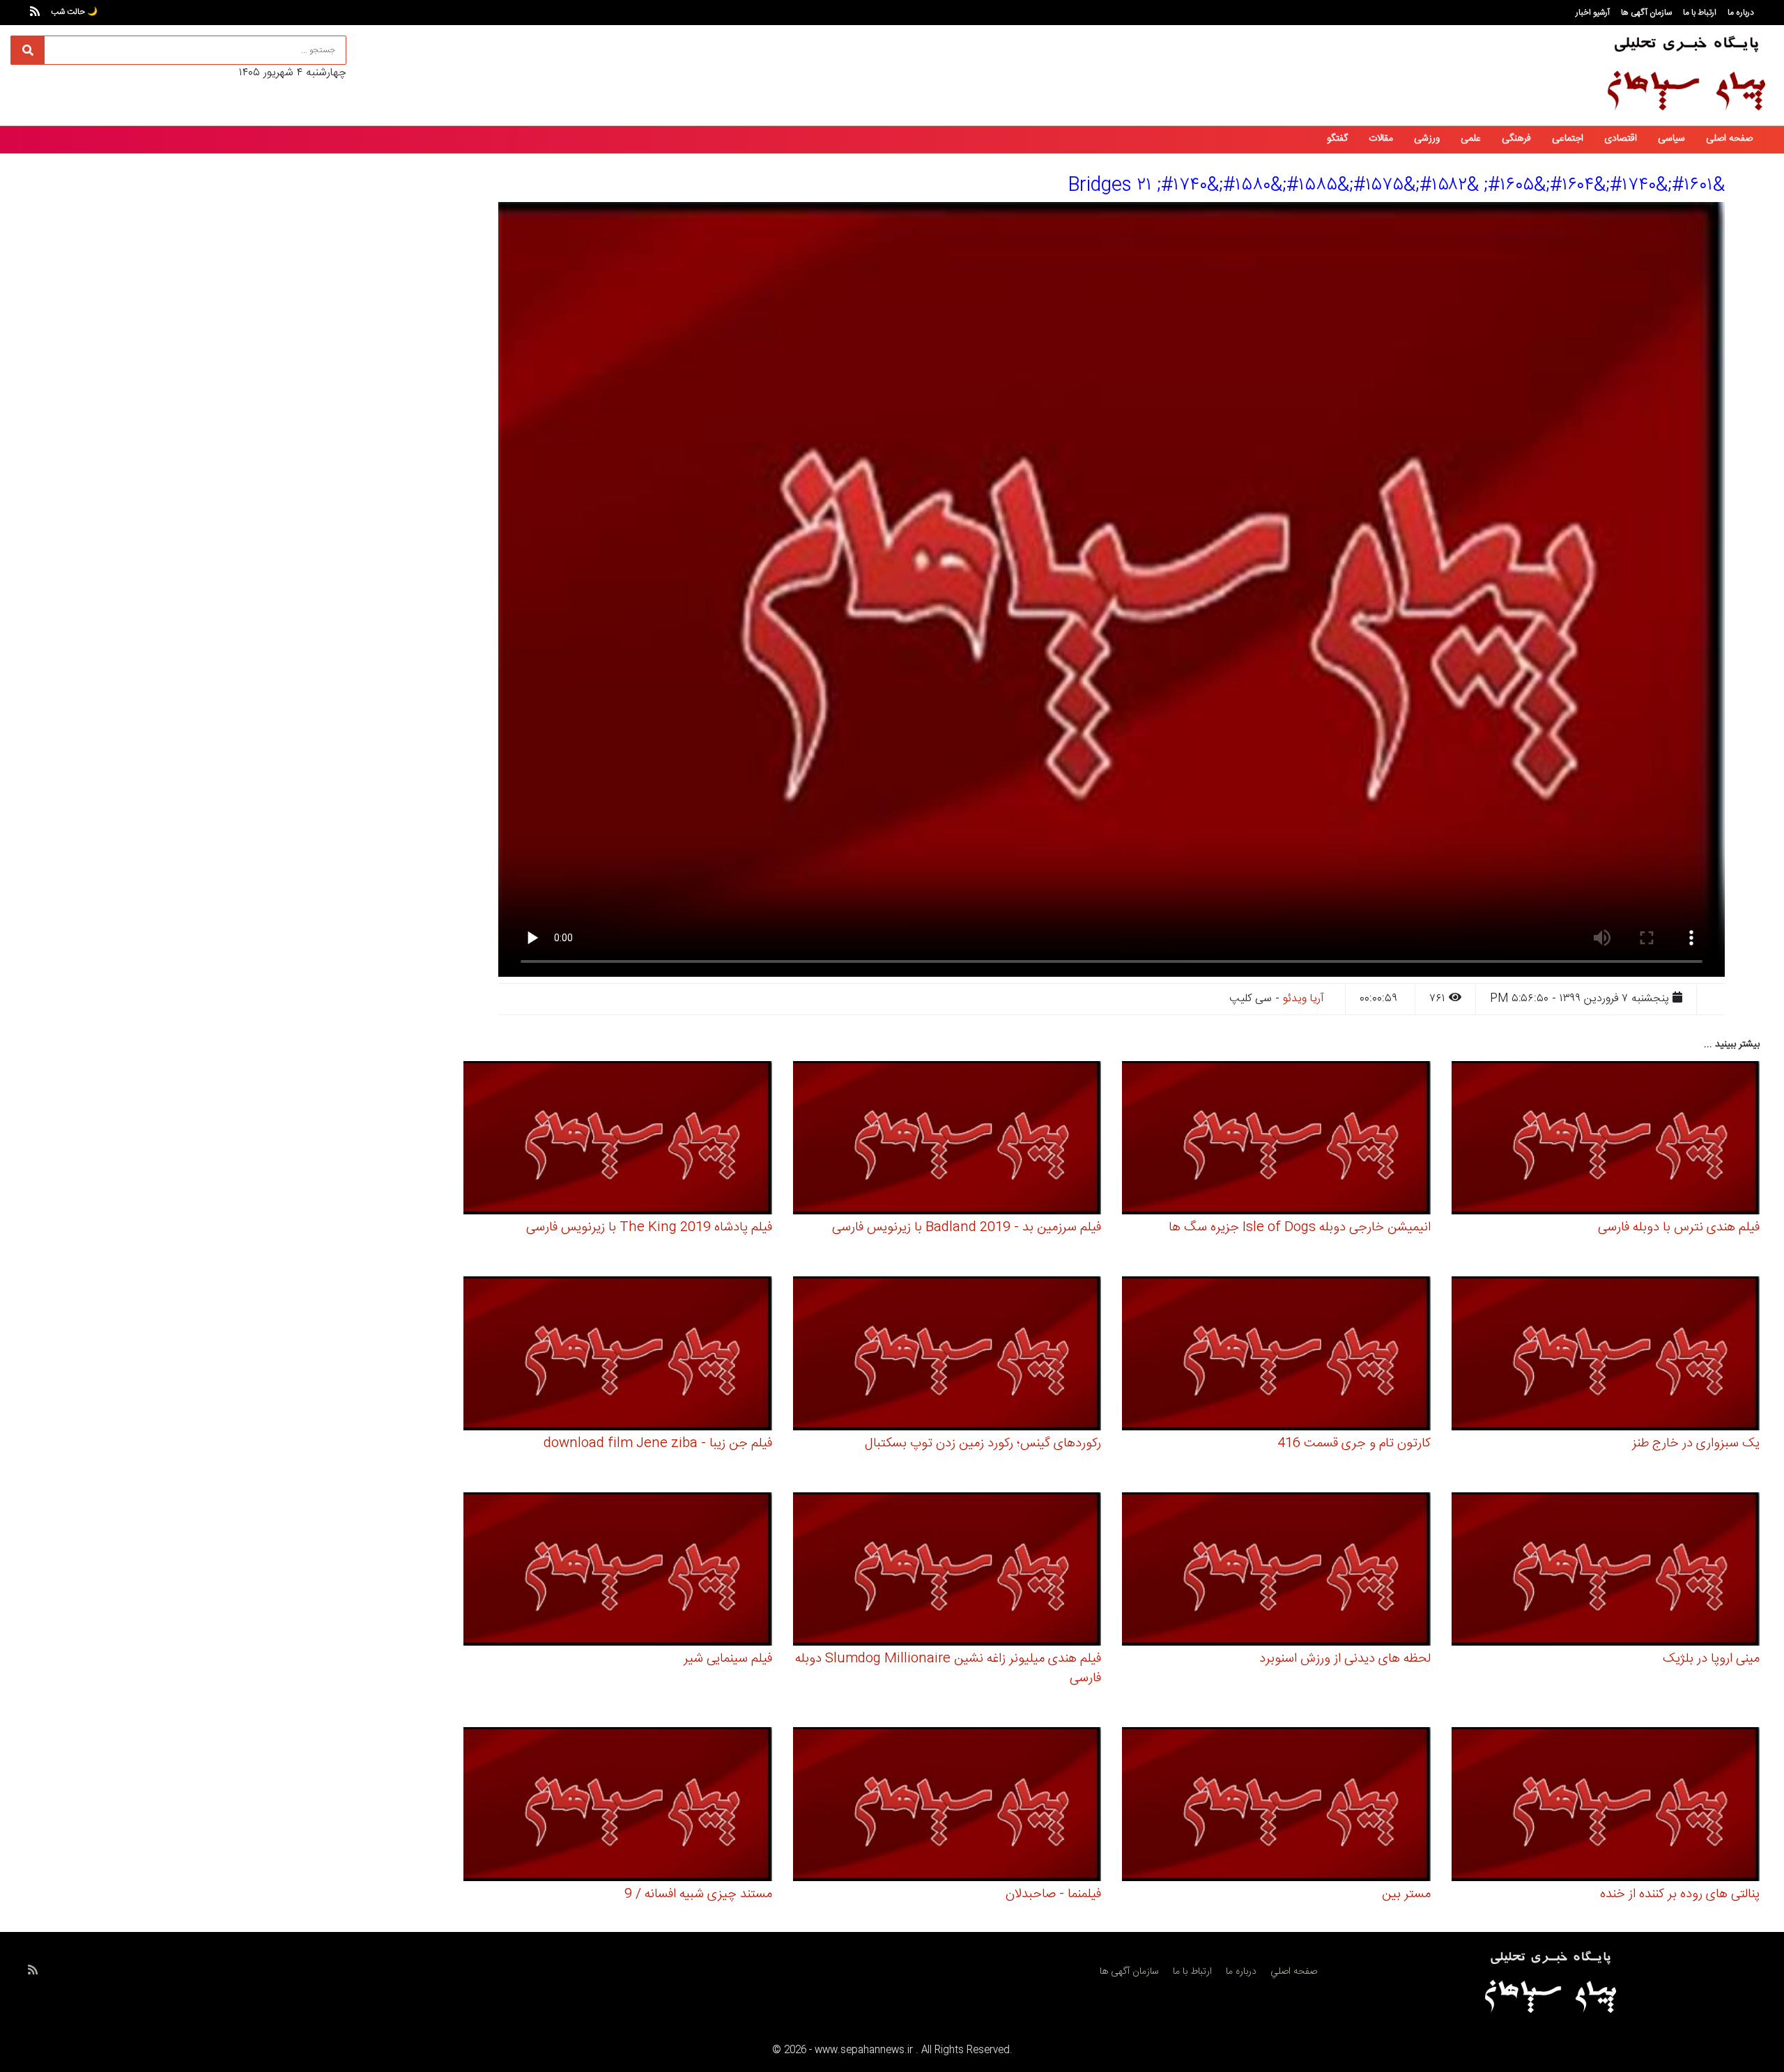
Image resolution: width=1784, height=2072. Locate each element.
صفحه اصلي (1294, 1972)
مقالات (1381, 139)
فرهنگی (1516, 139)
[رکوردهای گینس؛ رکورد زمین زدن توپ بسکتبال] (947, 1355)
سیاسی (1671, 139)
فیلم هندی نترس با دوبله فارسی (1679, 1228)
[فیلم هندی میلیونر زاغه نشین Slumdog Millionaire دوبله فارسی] (947, 1571)
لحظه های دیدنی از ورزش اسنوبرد (1345, 1659)
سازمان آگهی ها (1646, 13)
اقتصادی (1621, 139)
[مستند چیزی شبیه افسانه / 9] (618, 1806)
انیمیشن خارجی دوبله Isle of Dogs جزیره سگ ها (1300, 1228)
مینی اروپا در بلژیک (1711, 1659)
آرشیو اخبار (1593, 13)
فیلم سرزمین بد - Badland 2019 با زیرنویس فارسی (967, 1228)
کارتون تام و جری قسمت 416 (1354, 1444)
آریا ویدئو (1304, 999)
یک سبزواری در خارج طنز (1696, 1444)
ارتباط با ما (1700, 13)
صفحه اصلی (1729, 139)
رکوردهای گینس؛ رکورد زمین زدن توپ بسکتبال (983, 1444)
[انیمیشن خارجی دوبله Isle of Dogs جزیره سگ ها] (1276, 1140)
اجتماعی (1568, 139)
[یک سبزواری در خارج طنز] (1606, 1355)
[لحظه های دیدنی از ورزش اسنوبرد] (1276, 1571)
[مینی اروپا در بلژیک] (1606, 1571)
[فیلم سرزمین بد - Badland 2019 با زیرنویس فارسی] (947, 1140)
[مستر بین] (1276, 1806)
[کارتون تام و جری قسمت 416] (1276, 1355)
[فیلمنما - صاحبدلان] (947, 1806)
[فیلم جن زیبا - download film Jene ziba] (618, 1355)
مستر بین (1406, 1894)
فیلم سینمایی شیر (728, 1659)
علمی (1471, 139)
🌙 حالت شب (74, 12)
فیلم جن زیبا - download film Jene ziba (658, 1444)
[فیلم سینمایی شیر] (618, 1571)
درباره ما (1741, 13)
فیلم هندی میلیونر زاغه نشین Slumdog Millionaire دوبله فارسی (948, 1669)
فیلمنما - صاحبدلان (1053, 1894)
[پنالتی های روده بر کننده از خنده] (1606, 1806)
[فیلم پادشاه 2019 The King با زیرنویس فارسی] (618, 1140)
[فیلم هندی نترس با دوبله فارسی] (1606, 1140)
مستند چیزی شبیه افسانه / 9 (698, 1894)
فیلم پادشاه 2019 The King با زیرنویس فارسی (649, 1228)
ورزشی (1427, 139)
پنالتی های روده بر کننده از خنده (1680, 1894)
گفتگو (1337, 139)
